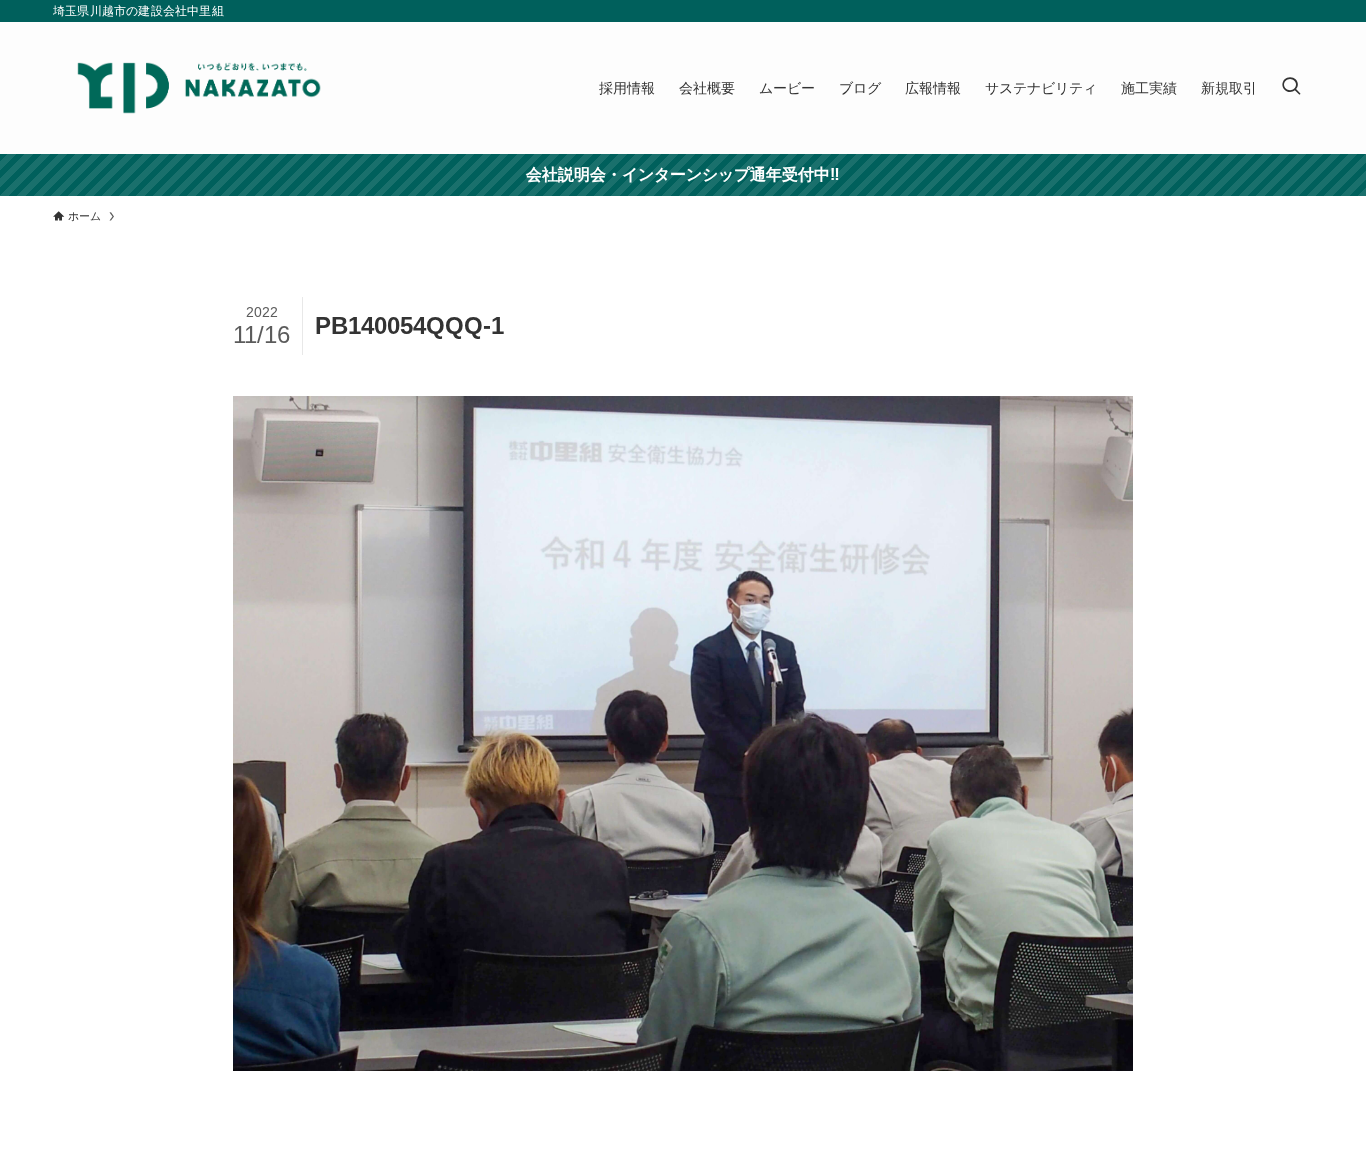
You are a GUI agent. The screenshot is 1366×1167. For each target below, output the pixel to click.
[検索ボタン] (1291, 88)
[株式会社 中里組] (199, 88)
